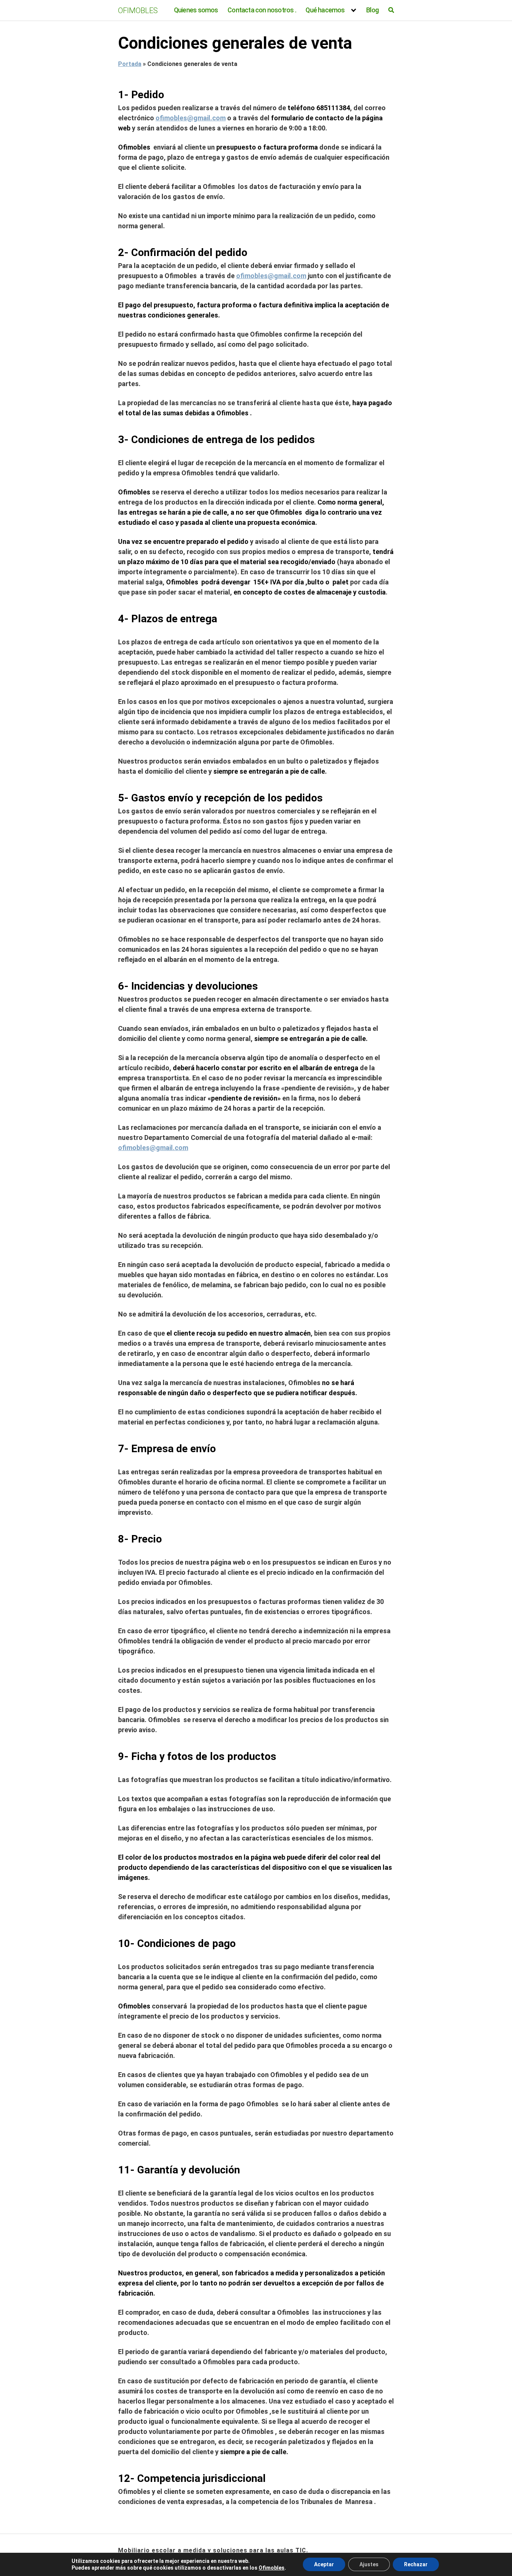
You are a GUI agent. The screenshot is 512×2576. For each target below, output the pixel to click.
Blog (372, 10)
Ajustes (369, 2564)
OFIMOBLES (138, 10)
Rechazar (416, 2564)
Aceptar (324, 2564)
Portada (130, 64)
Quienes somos (196, 10)
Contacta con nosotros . (262, 10)
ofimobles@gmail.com (191, 118)
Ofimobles (272, 2568)
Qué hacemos (325, 10)
